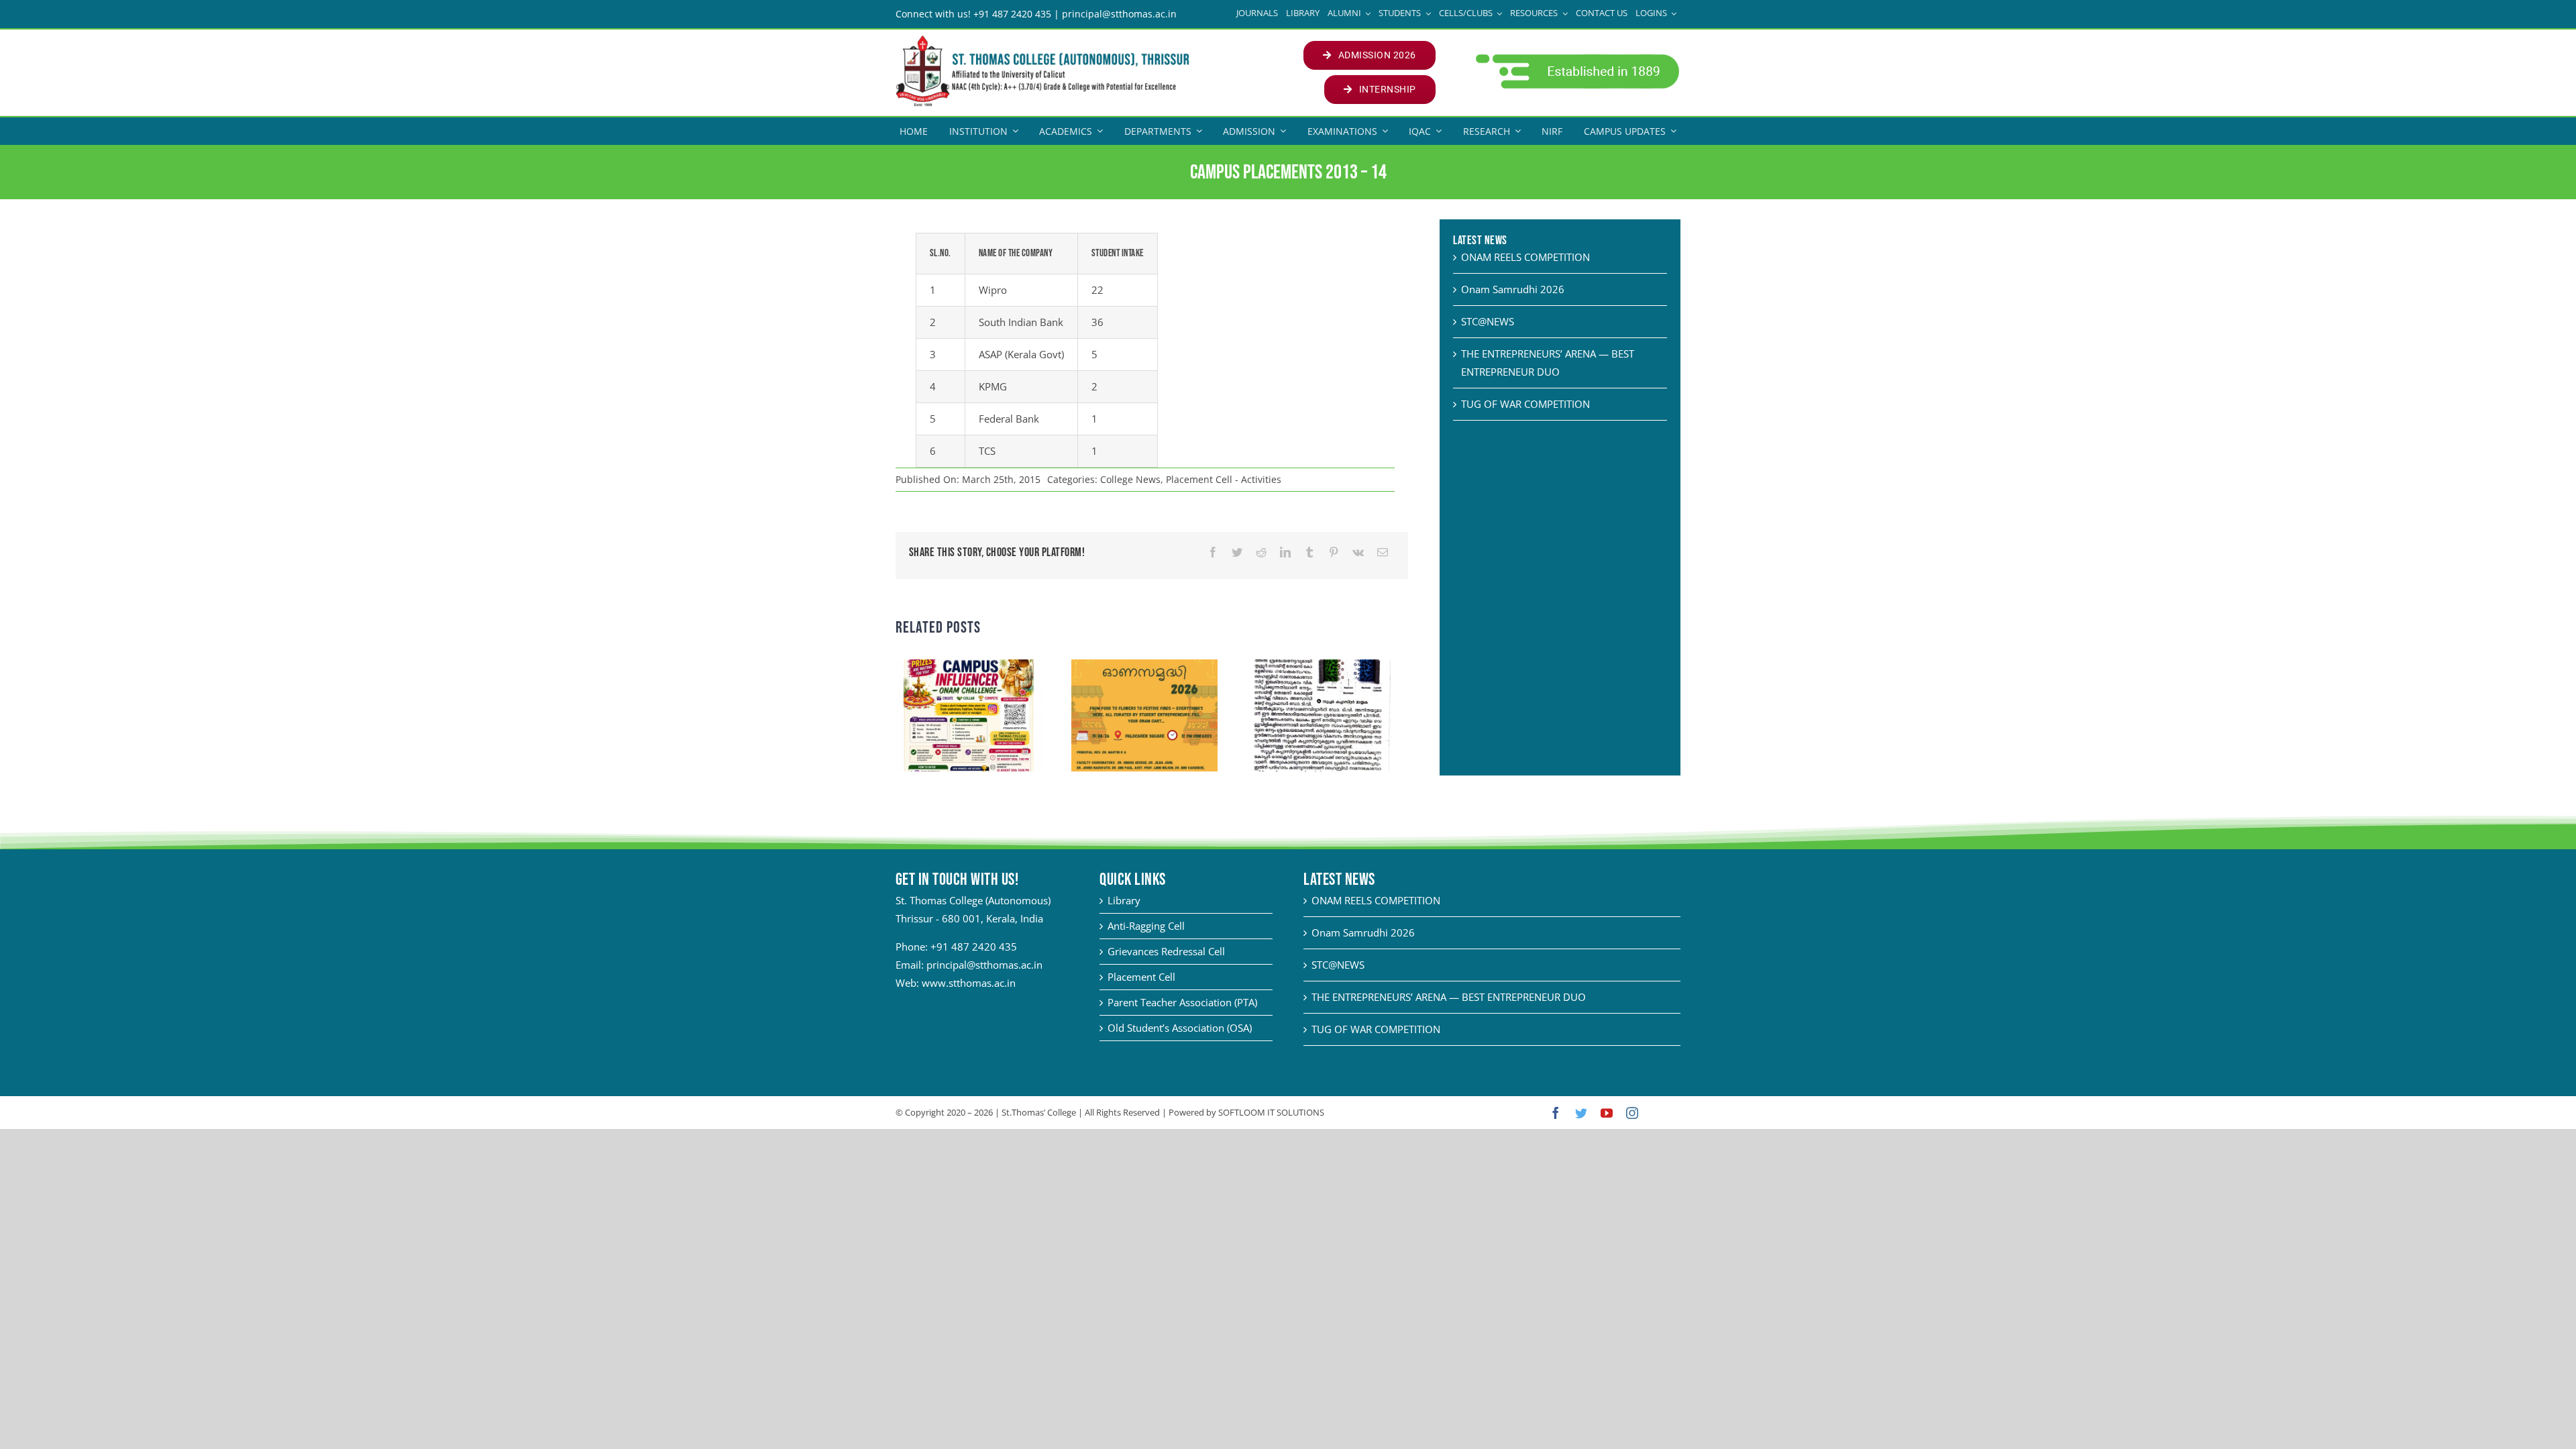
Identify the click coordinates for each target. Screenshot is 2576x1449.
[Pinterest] (1334, 552)
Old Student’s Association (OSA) (1180, 1028)
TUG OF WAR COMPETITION (1525, 404)
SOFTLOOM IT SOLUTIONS (1271, 1112)
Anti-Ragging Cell (1146, 926)
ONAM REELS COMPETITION (1525, 257)
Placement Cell (1141, 977)
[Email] (1383, 552)
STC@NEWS (1488, 321)
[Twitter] (1237, 552)
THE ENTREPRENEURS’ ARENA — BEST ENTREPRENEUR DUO (1449, 997)
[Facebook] (1213, 552)
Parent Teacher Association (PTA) (1182, 1002)
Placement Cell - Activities (1224, 479)
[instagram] (1632, 1113)
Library (1124, 900)
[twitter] (1581, 1113)
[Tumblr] (1309, 552)
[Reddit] (1261, 552)
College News (1130, 479)
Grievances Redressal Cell (1166, 951)
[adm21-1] (1576, 58)
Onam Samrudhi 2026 (1513, 289)
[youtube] (1607, 1113)
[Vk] (1358, 552)
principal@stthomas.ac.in (984, 965)
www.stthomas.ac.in (969, 983)
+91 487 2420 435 (974, 947)
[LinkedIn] (1285, 552)
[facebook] (1556, 1113)
